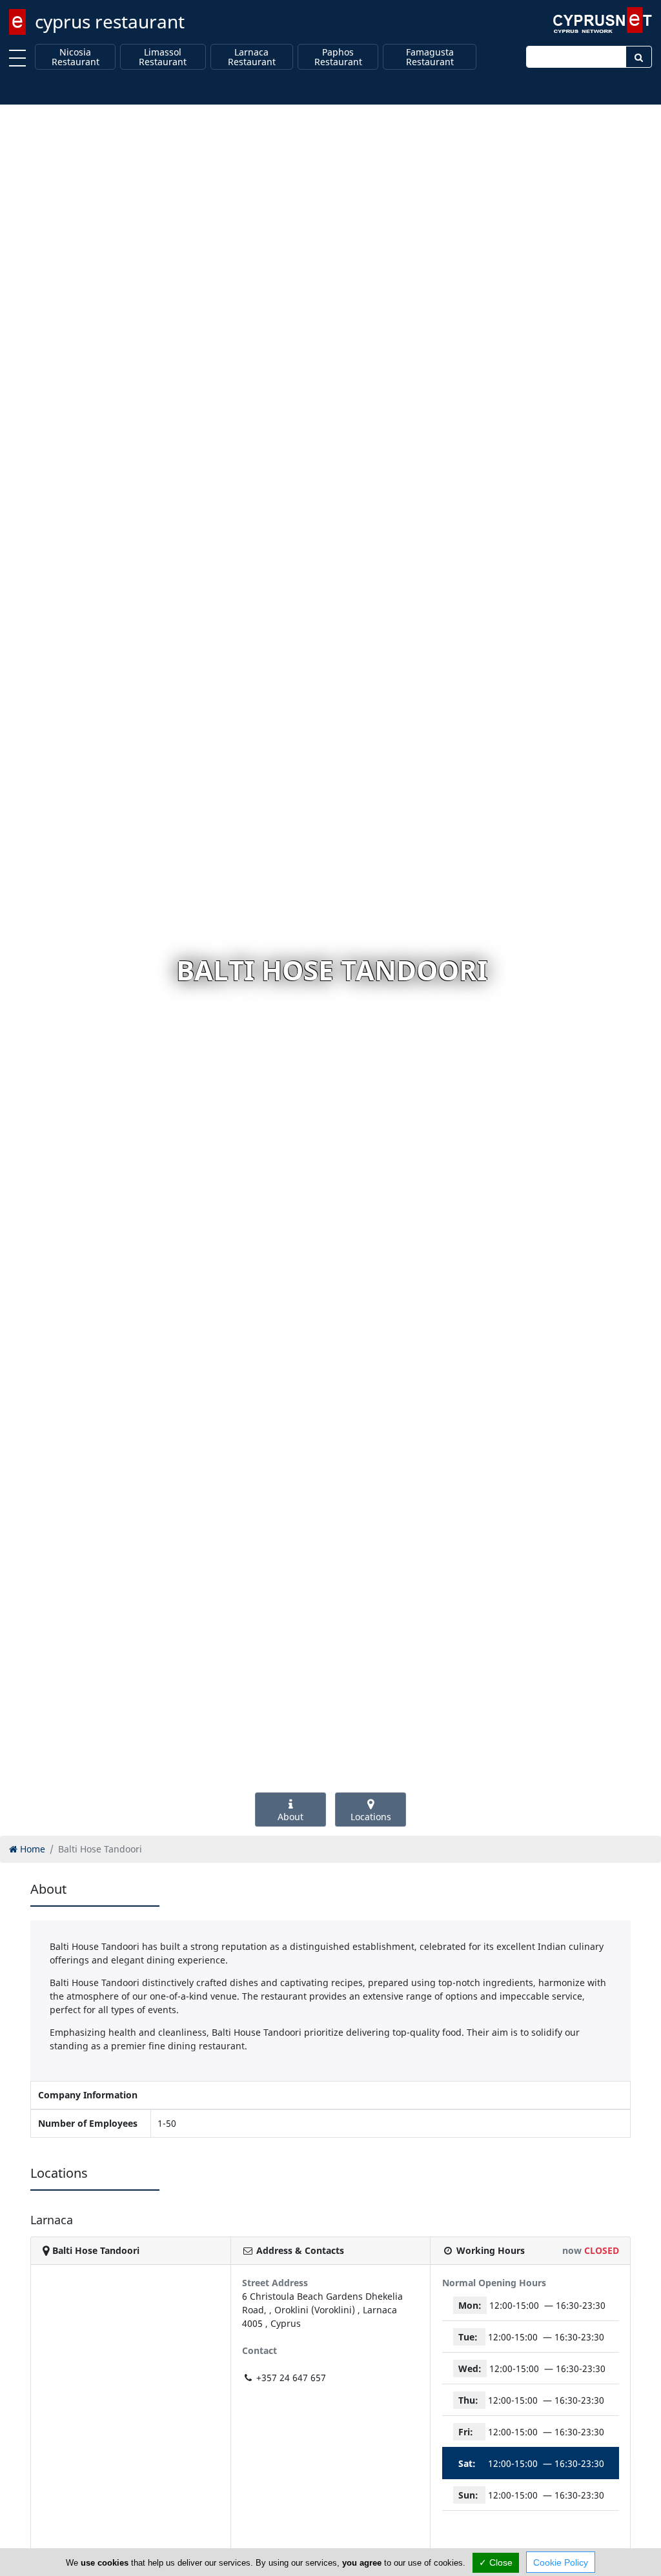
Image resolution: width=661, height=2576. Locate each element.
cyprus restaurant (110, 21)
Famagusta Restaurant (430, 57)
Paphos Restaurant (338, 57)
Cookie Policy (561, 2562)
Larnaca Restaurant (252, 57)
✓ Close (496, 2562)
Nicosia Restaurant (76, 57)
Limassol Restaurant (163, 57)
